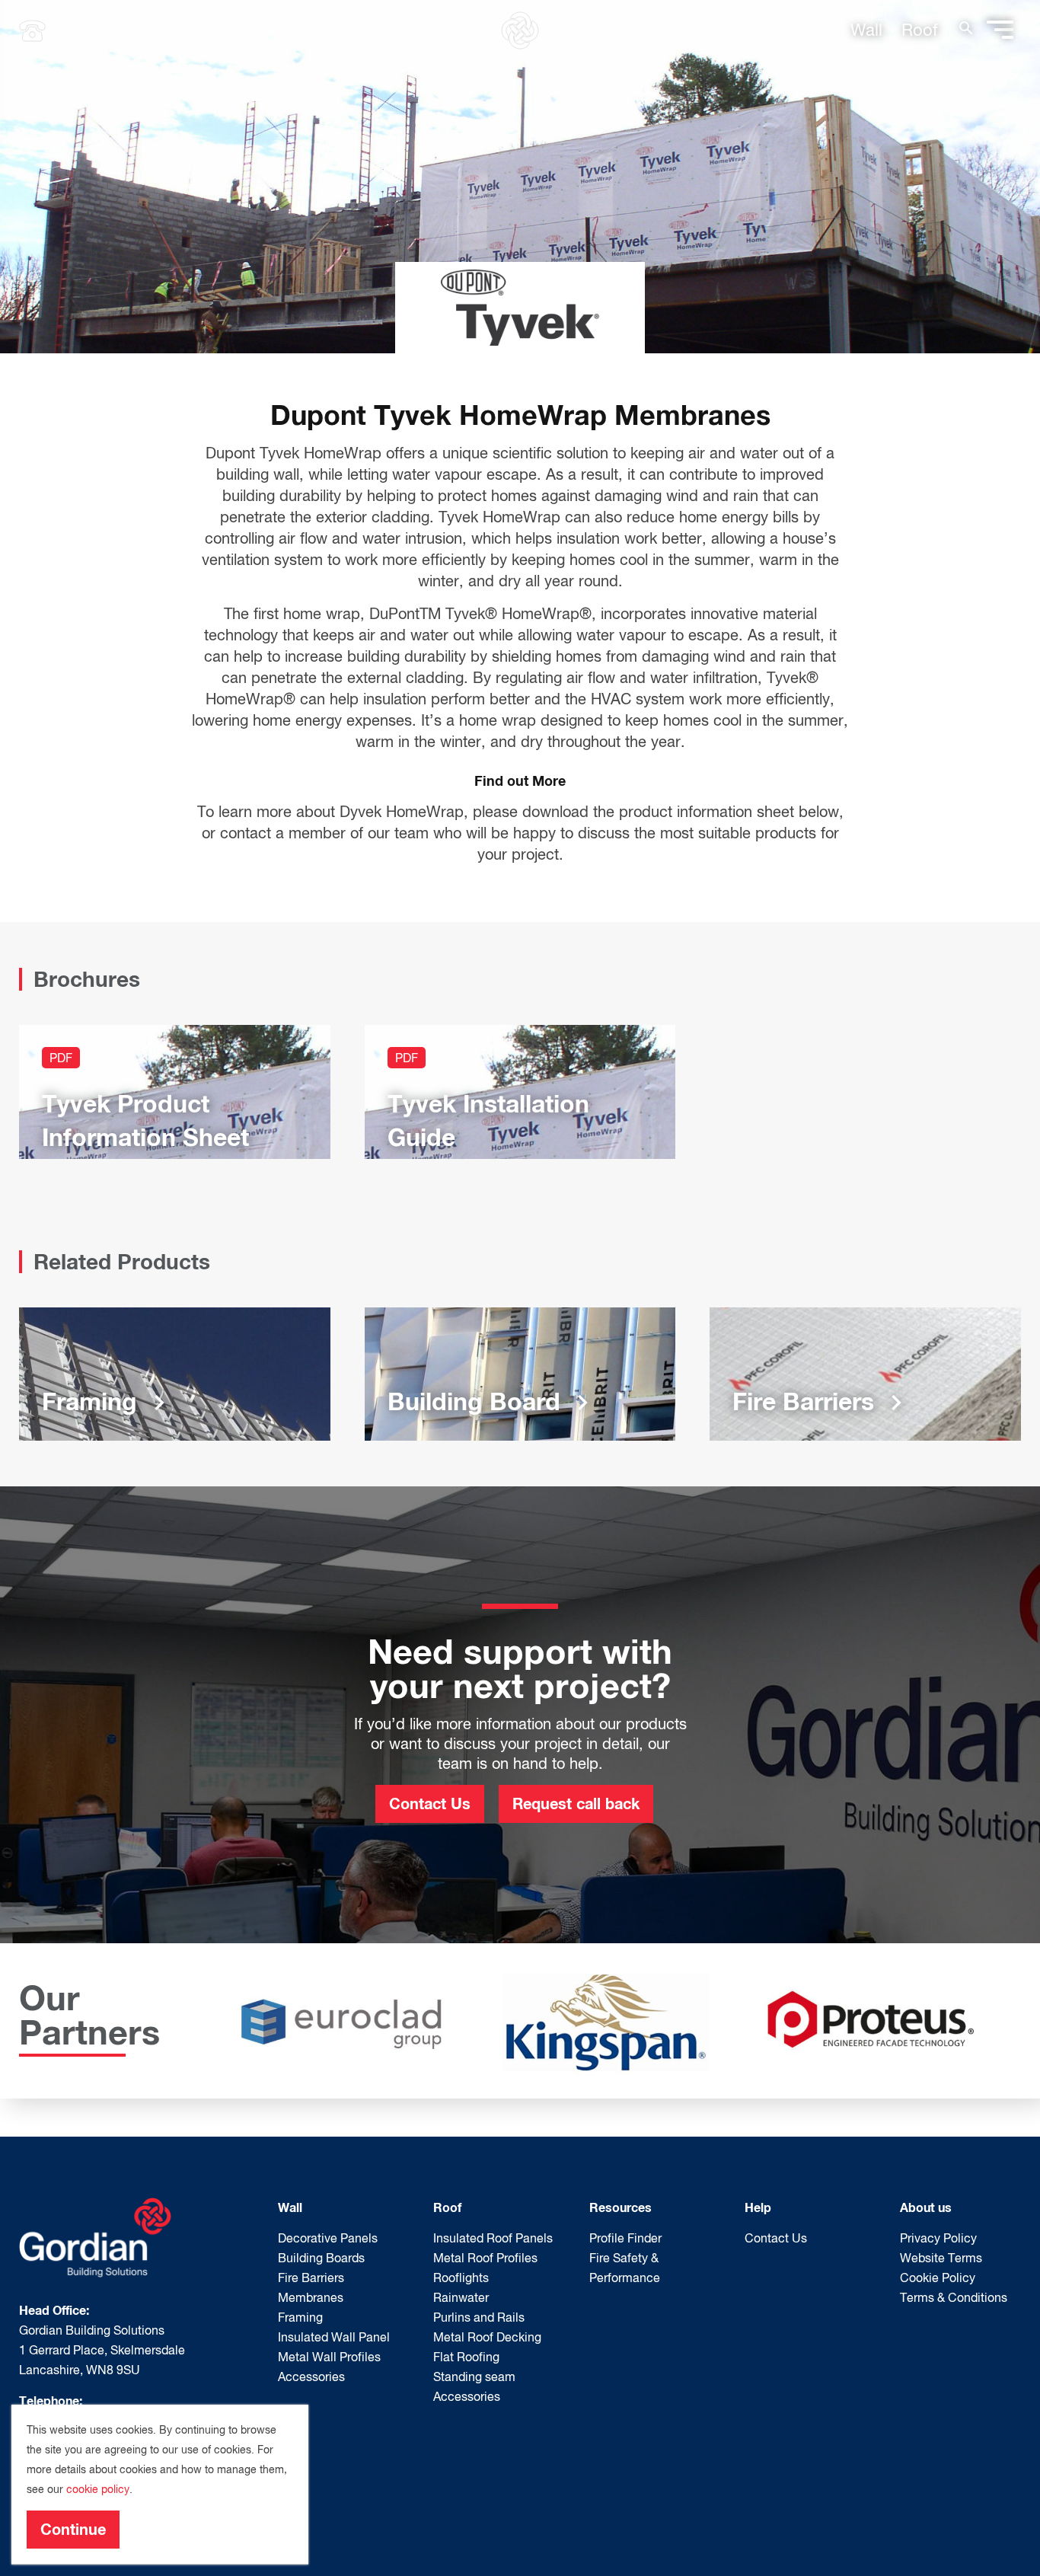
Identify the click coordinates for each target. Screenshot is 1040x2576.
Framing (300, 2317)
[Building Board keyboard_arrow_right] (520, 1372)
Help (758, 2207)
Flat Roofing (466, 2357)
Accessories (311, 2376)
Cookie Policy (938, 2278)
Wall (866, 30)
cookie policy (98, 2489)
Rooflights (461, 2278)
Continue (73, 2529)
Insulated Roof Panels (493, 2238)
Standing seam (474, 2376)
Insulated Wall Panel (334, 2337)
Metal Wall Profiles (329, 2357)
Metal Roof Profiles (485, 2258)
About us (926, 2207)
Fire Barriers (311, 2278)
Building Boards (321, 2258)
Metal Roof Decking (487, 2337)
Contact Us (430, 1803)
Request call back (576, 1803)
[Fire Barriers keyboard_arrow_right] (865, 1372)
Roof (920, 30)
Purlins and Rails (479, 2317)
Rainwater (461, 2297)
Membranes (311, 2297)
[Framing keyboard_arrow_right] (175, 1372)
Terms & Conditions (954, 2297)
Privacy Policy (938, 2238)
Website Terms (941, 2258)
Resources (620, 2207)
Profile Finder (625, 2238)
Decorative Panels (328, 2238)
